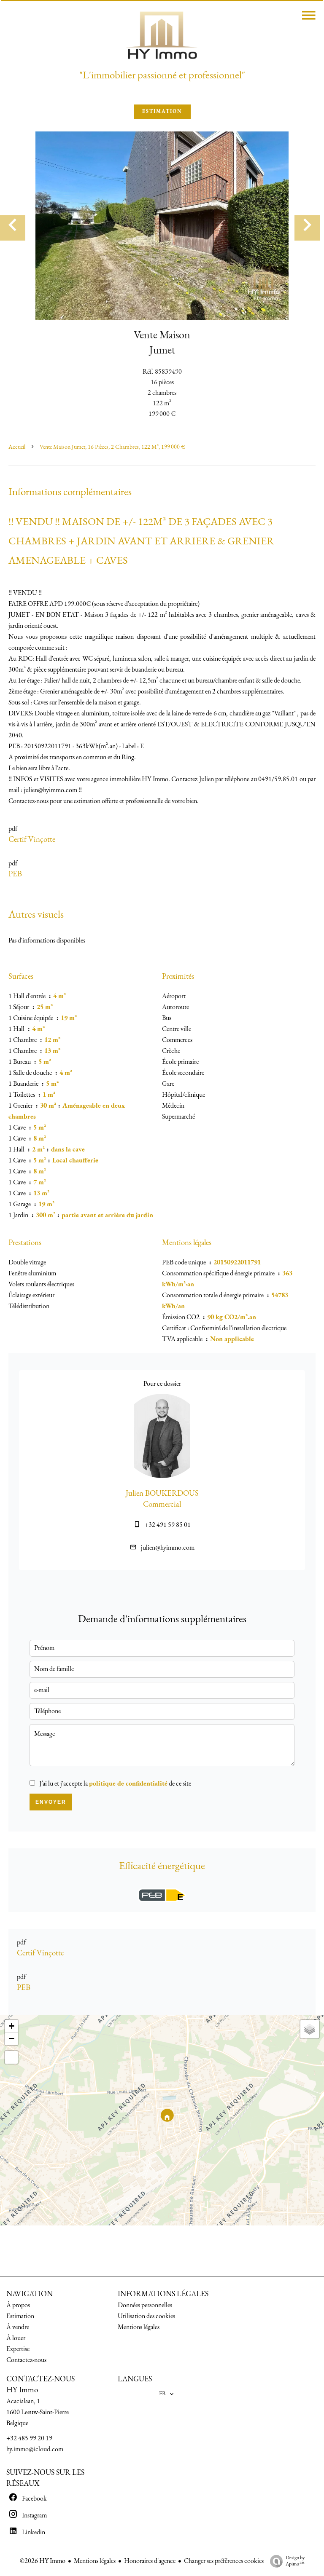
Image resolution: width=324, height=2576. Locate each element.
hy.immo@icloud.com (35, 2450)
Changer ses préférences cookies (224, 2561)
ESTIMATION (162, 112)
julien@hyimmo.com (168, 1548)
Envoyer (51, 1802)
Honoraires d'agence (150, 2561)
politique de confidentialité (128, 1784)
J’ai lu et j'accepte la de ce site (115, 1784)
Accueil (17, 447)
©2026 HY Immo (43, 2561)
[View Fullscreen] (11, 2057)
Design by (295, 2561)
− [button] (12, 2039)
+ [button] (12, 2026)
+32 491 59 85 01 (168, 1525)
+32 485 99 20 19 (29, 2439)
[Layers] (310, 2029)
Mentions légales (95, 2561)
